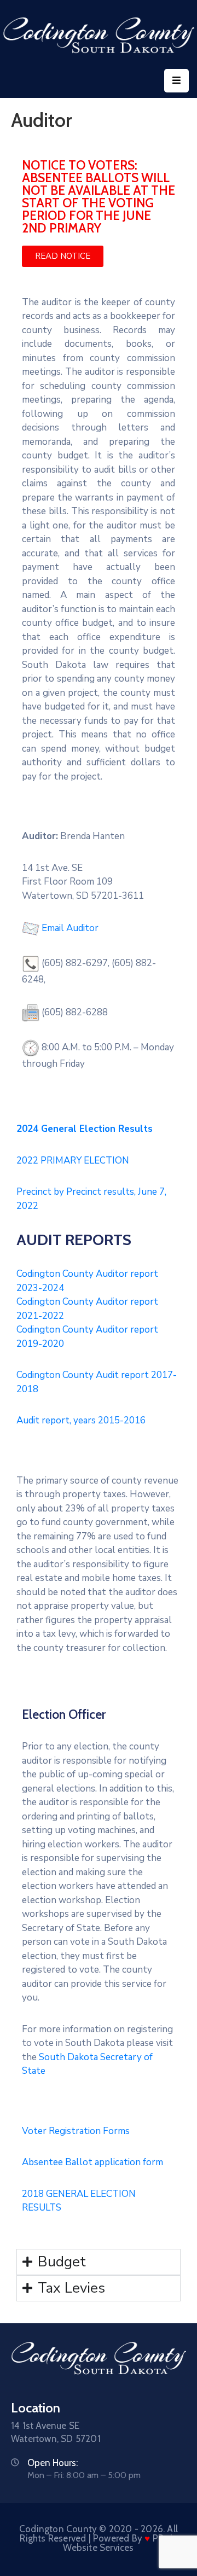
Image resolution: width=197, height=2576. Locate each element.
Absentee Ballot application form (92, 2162)
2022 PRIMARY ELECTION (73, 1161)
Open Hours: (53, 2463)
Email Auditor (70, 928)
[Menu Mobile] (176, 81)
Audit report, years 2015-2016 (81, 1420)
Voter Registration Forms (76, 2131)
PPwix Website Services (120, 2543)
